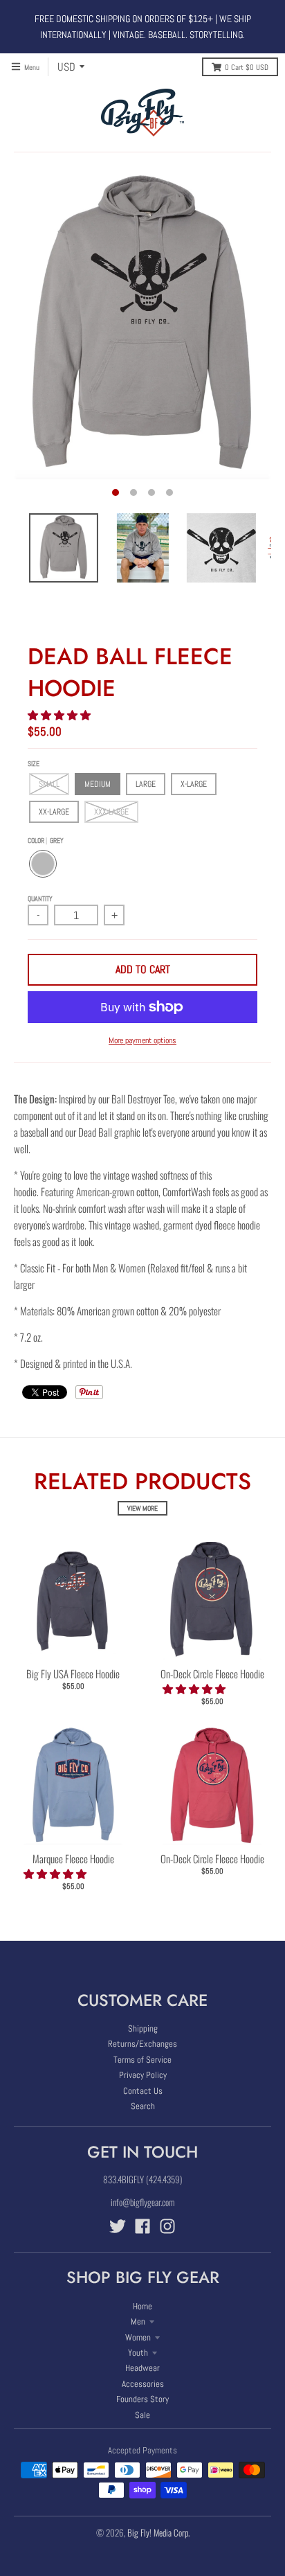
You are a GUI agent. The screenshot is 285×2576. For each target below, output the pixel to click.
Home (142, 2306)
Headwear (142, 2368)
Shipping (143, 2028)
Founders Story (142, 2399)
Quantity (40, 899)
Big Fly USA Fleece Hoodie (73, 1673)
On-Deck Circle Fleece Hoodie (212, 1673)
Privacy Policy (143, 2075)
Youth (138, 2353)
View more (142, 1508)
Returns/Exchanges (142, 2044)
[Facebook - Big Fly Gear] (142, 2226)
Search (143, 2106)
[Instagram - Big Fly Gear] (167, 2226)
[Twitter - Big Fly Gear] (118, 2226)
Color (46, 841)
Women (138, 2337)
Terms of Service (142, 2060)
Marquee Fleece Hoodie (73, 1858)
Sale (142, 2415)
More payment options (142, 1040)
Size (34, 764)
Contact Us (143, 2091)
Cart (247, 67)
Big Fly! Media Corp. (158, 2532)
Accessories (143, 2384)
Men (138, 2321)
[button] (60, 714)
